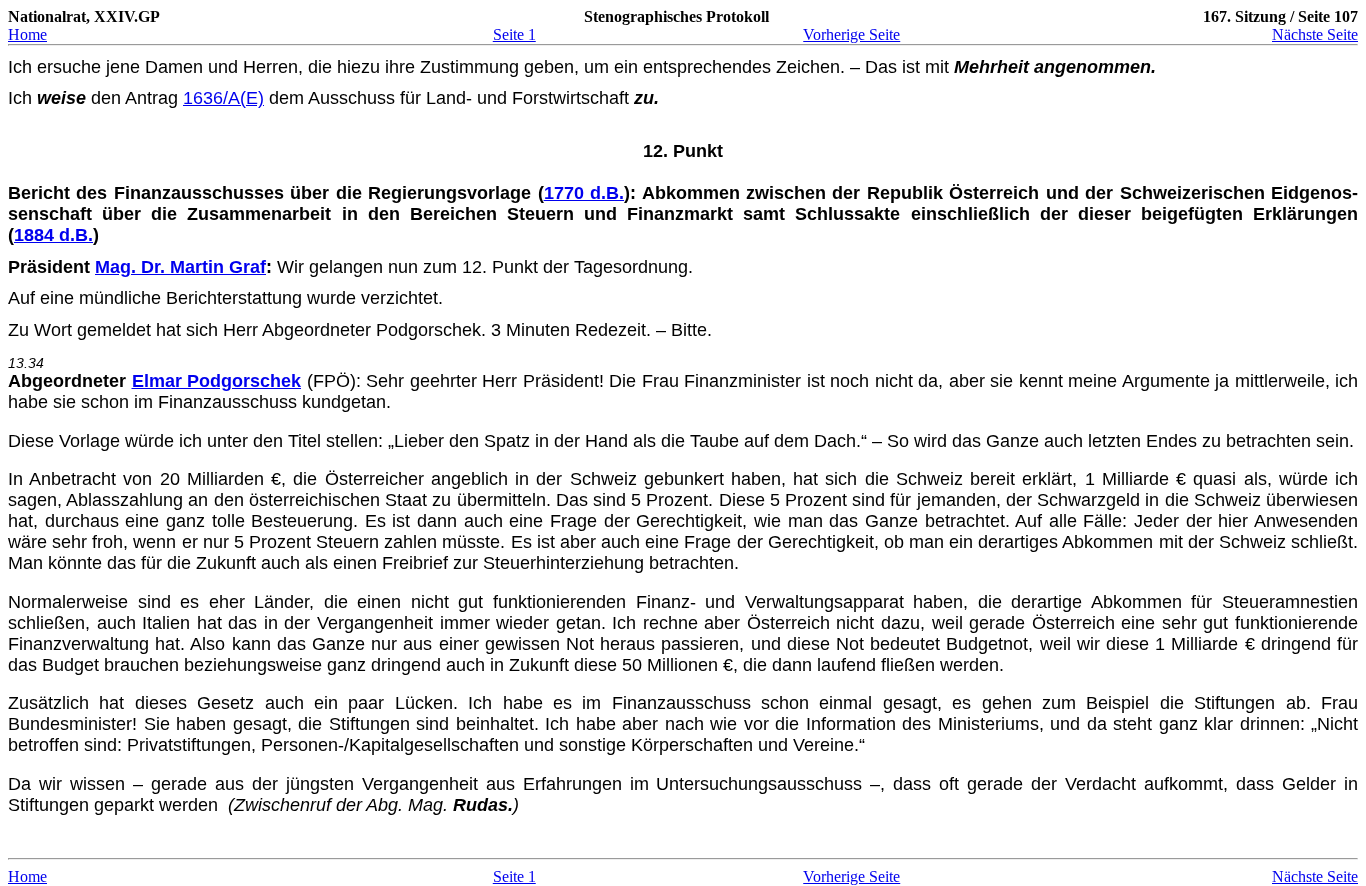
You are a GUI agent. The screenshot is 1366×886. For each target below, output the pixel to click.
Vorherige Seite (851, 34)
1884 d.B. (53, 235)
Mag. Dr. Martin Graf (180, 267)
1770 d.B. (584, 193)
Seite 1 (514, 34)
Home (27, 34)
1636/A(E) (223, 98)
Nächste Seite (1315, 34)
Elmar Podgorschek (217, 381)
